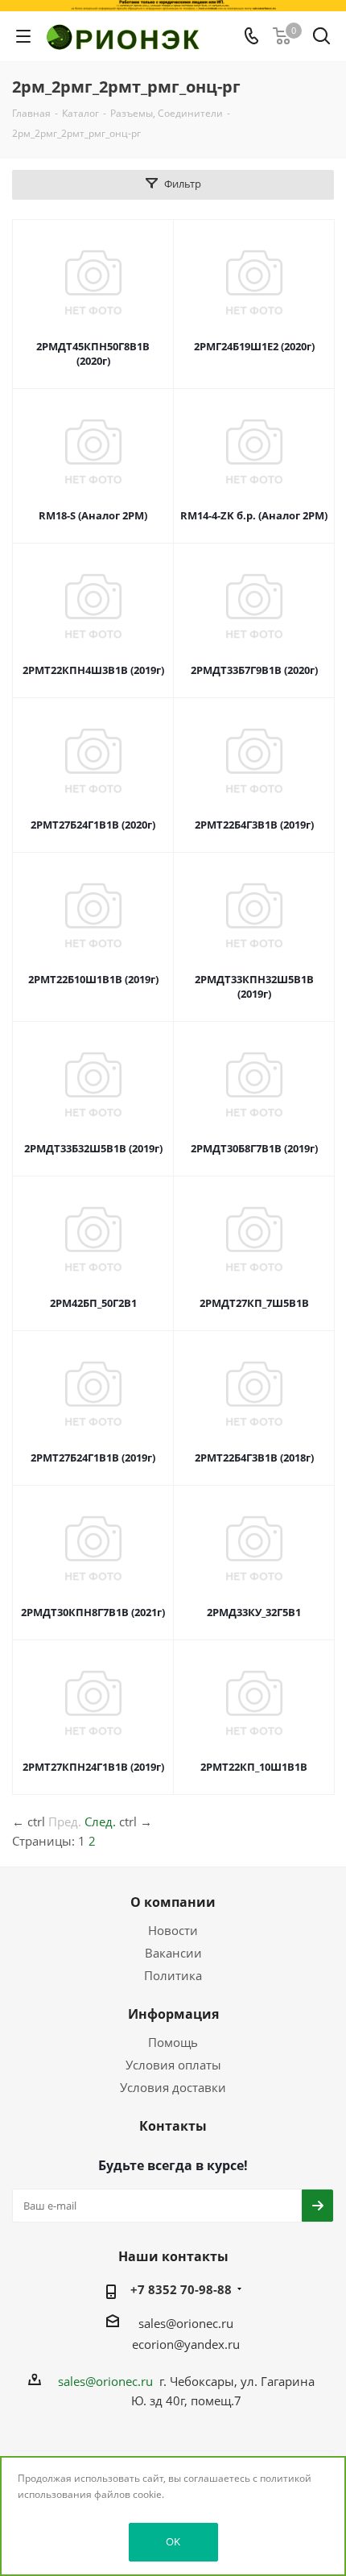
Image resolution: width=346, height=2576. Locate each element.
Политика (173, 1975)
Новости (173, 1930)
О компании (173, 1902)
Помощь (173, 2042)
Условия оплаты (173, 2065)
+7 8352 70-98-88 (181, 2289)
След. (100, 1821)
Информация (173, 2014)
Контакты (173, 2126)
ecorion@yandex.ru (186, 2344)
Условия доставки (173, 2087)
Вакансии (173, 1953)
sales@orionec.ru (186, 2323)
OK (173, 2541)
